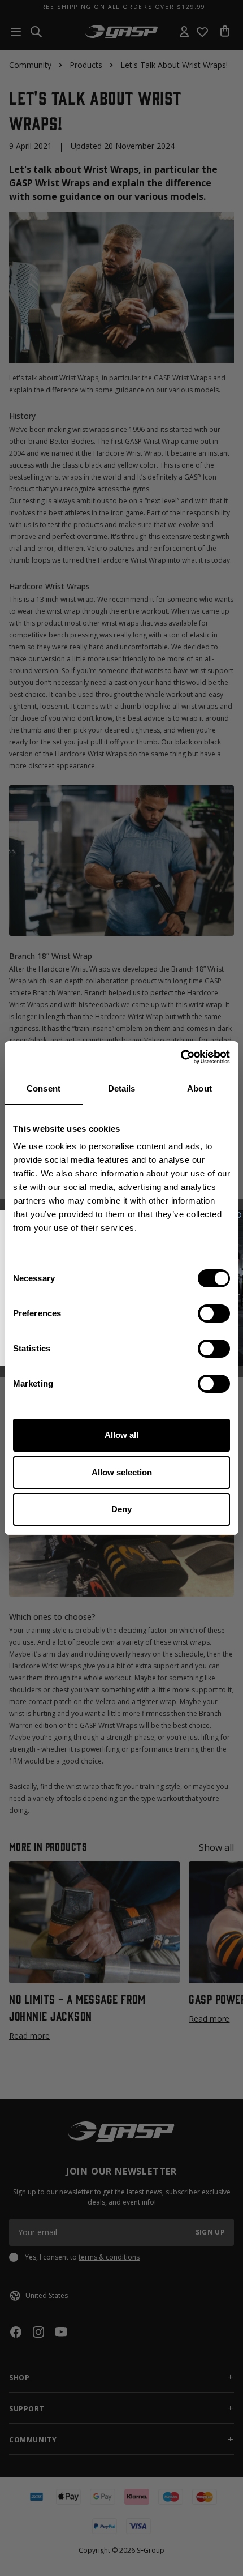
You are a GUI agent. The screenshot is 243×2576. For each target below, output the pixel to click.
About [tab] (199, 1088)
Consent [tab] (44, 1088)
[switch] (214, 1313)
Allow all (121, 1435)
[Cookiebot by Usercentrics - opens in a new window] (181, 1057)
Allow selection (122, 1472)
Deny (121, 1509)
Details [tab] (122, 1088)
